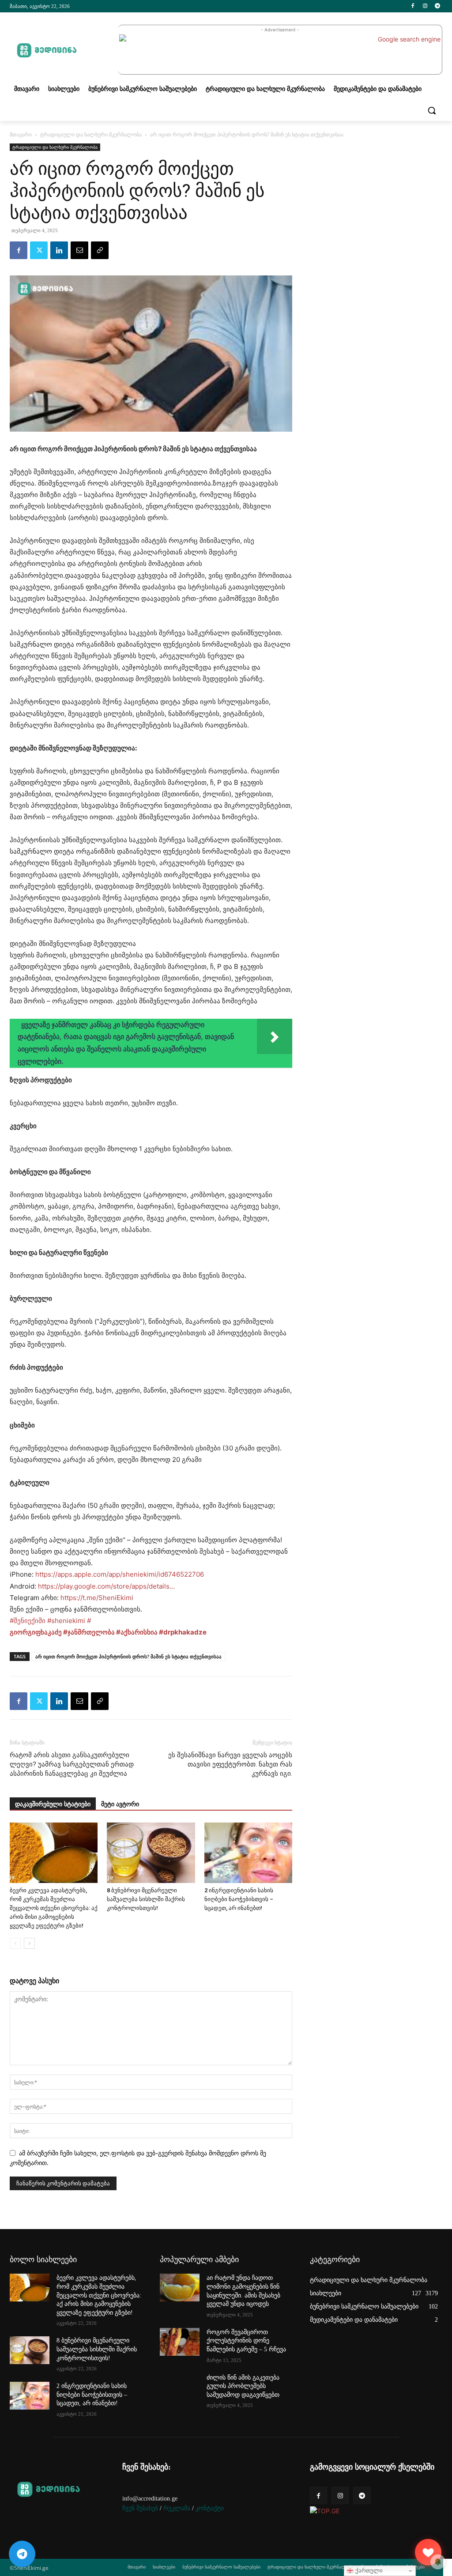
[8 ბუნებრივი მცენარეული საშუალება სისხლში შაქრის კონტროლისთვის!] (151, 1853)
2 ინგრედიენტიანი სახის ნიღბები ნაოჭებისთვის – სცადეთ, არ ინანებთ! (239, 1899)
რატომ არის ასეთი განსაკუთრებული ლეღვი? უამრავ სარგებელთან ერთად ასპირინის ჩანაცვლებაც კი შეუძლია (72, 1764)
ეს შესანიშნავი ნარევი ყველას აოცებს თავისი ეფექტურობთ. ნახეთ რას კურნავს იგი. (230, 1764)
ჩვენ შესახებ (140, 2508)
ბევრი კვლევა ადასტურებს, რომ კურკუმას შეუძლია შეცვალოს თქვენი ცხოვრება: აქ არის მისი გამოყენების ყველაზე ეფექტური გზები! (54, 1908)
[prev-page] (15, 1943)
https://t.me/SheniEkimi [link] (97, 1598)
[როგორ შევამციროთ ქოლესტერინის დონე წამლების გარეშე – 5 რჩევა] (180, 2342)
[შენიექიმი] (428, 2552)
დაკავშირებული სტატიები (53, 1804)
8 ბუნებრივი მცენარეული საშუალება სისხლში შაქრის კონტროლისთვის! (146, 1899)
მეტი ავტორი (120, 1804)
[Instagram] (425, 6)
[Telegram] (437, 6)
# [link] (89, 1621)
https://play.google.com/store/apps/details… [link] (106, 1586)
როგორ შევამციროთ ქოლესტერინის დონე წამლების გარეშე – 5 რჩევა (246, 2341)
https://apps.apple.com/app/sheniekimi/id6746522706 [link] (120, 1574)
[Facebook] (413, 6)
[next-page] (29, 1943)
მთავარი (21, 134)
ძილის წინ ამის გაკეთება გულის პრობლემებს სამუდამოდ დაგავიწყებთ (243, 2386)
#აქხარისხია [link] (137, 1632)
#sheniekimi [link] (66, 1621)
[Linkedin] (59, 250)
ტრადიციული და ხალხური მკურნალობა (91, 134)
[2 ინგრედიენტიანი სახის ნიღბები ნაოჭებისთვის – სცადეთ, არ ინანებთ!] (248, 1853)
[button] (432, 110)
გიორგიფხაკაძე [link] (36, 1632)
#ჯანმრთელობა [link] (89, 1632)
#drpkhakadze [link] (183, 1632)
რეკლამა (177, 2508)
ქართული (368, 2570)
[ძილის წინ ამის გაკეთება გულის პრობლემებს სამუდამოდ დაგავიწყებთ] (180, 2387)
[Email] (79, 250)
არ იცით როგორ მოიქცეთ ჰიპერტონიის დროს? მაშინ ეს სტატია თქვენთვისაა (128, 1656)
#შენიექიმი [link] (28, 1621)
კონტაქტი (210, 2508)
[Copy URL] (100, 250)
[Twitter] (39, 250)
